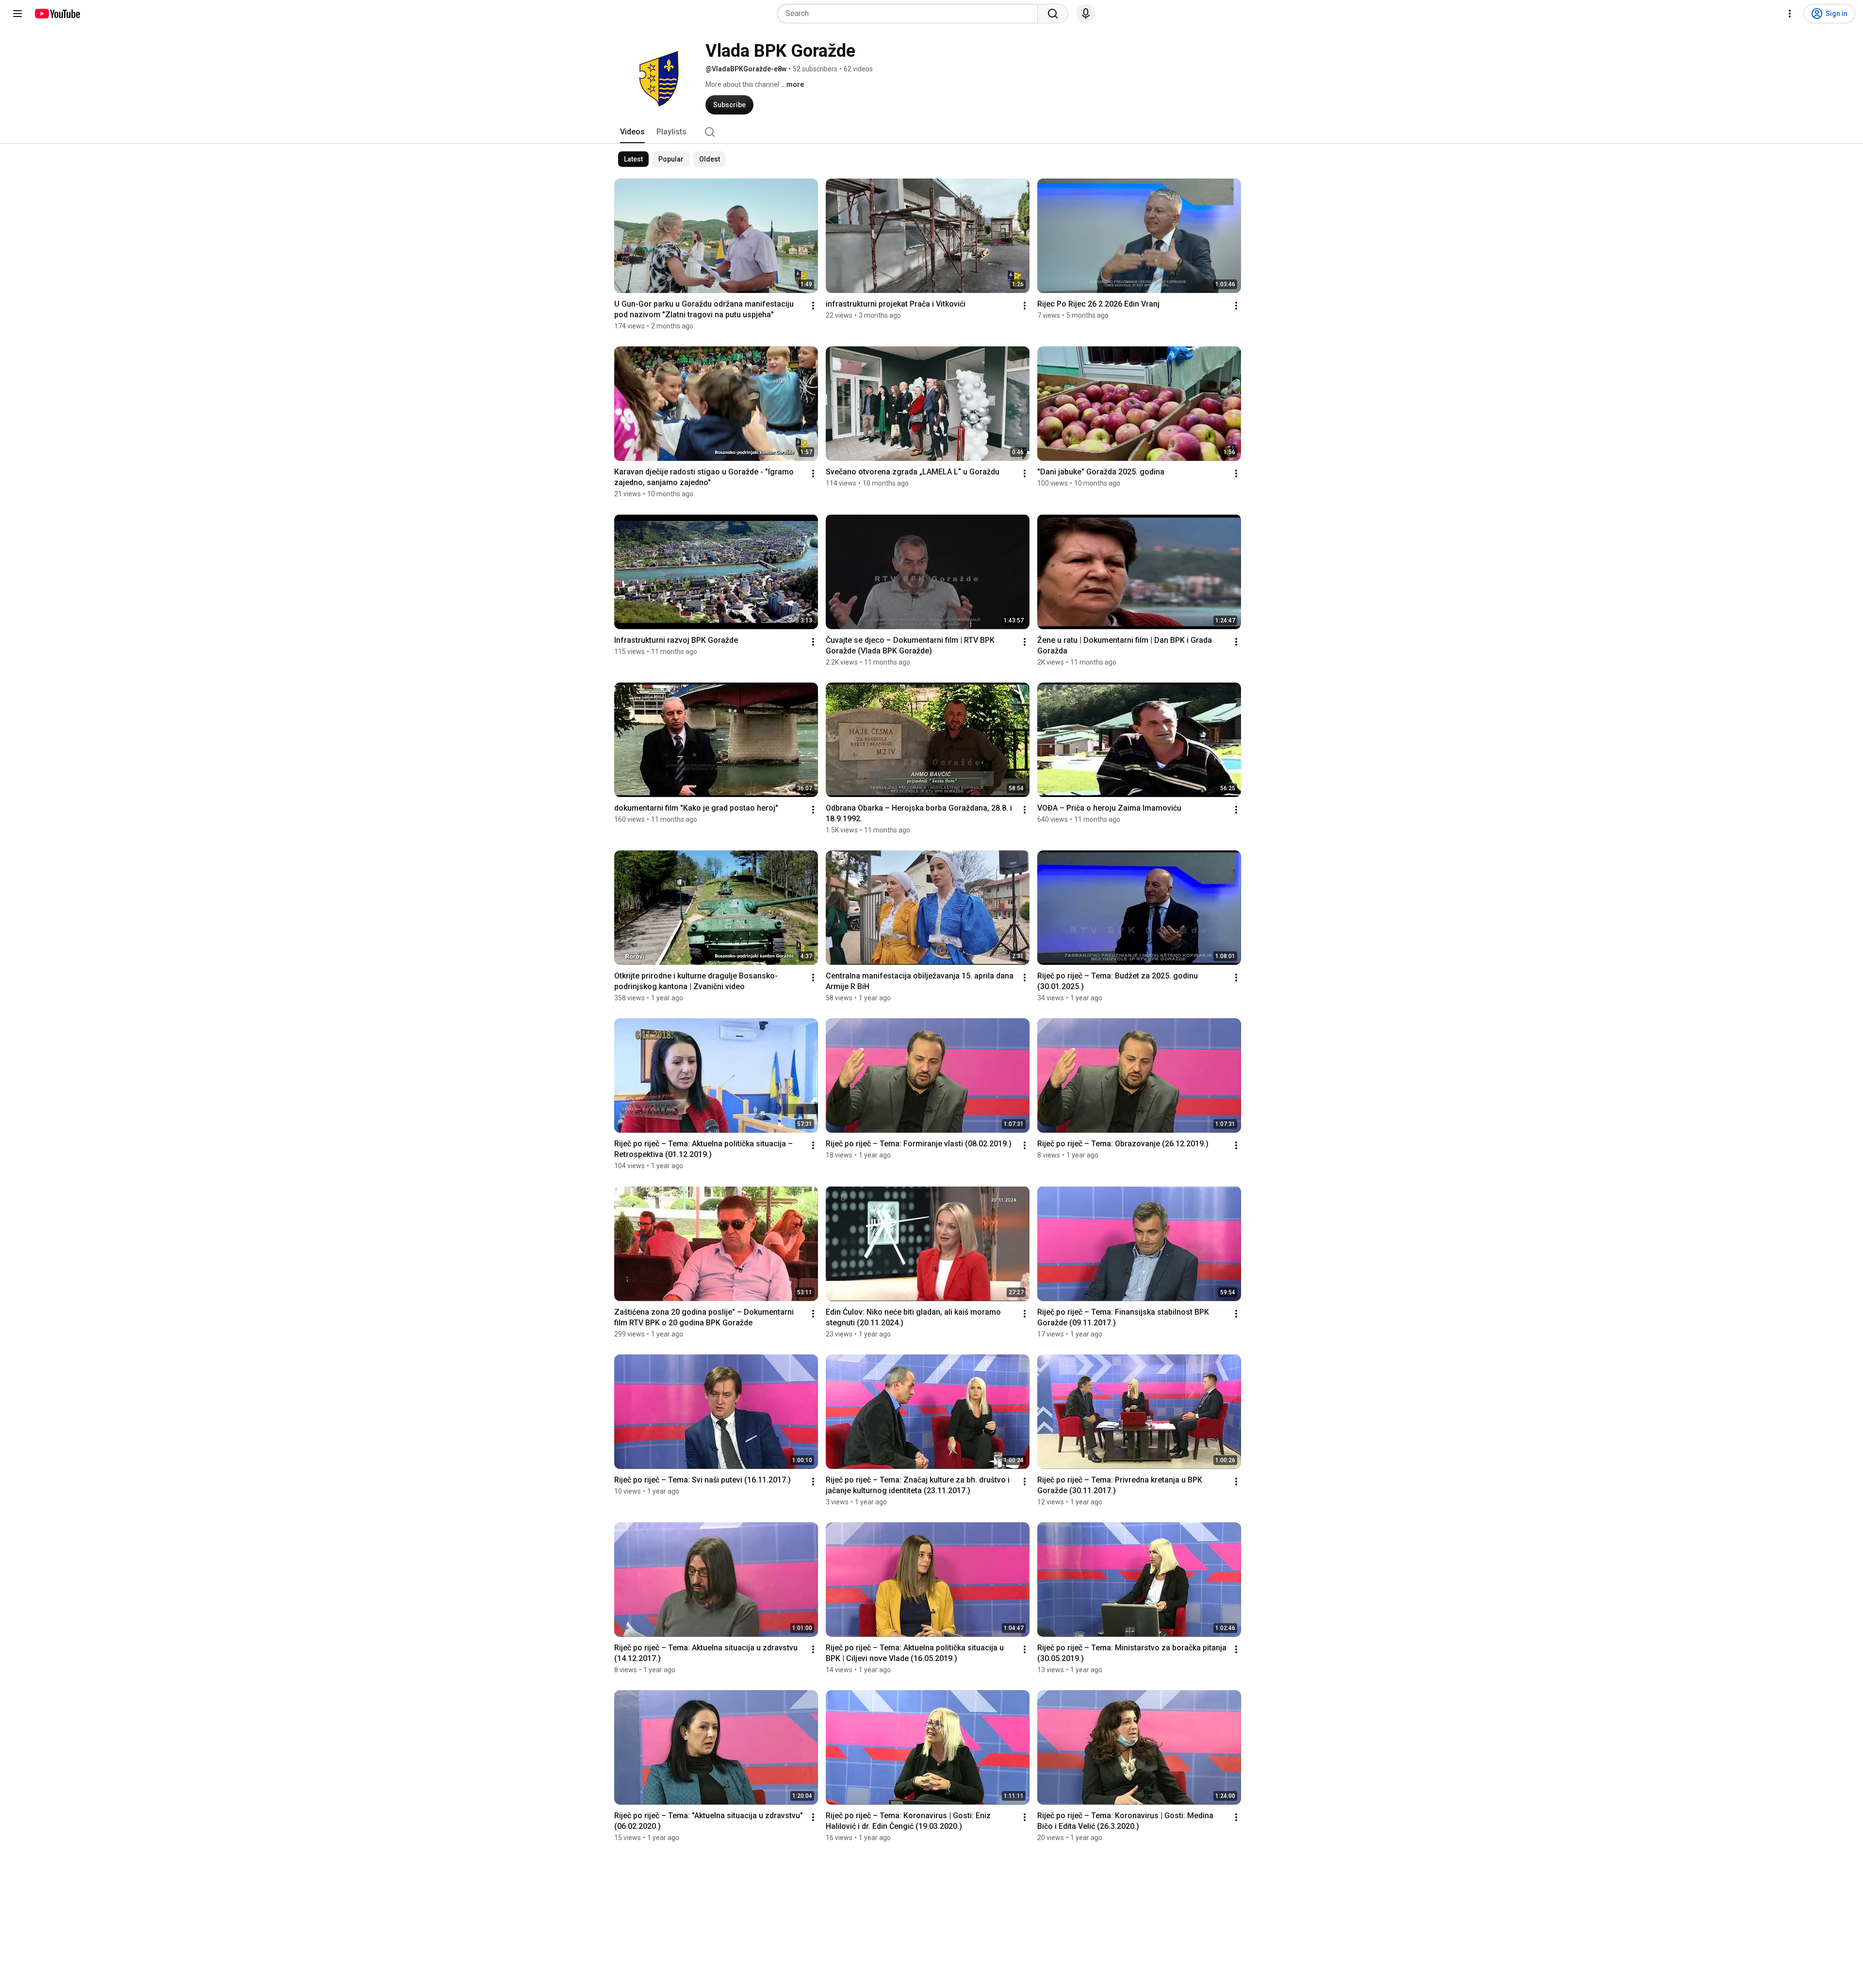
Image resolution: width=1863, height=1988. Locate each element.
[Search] (1053, 14)
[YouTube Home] (57, 14)
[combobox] (910, 14)
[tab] (632, 132)
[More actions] (813, 306)
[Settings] (1790, 14)
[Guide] (17, 14)
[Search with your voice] (1086, 14)
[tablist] (931, 132)
